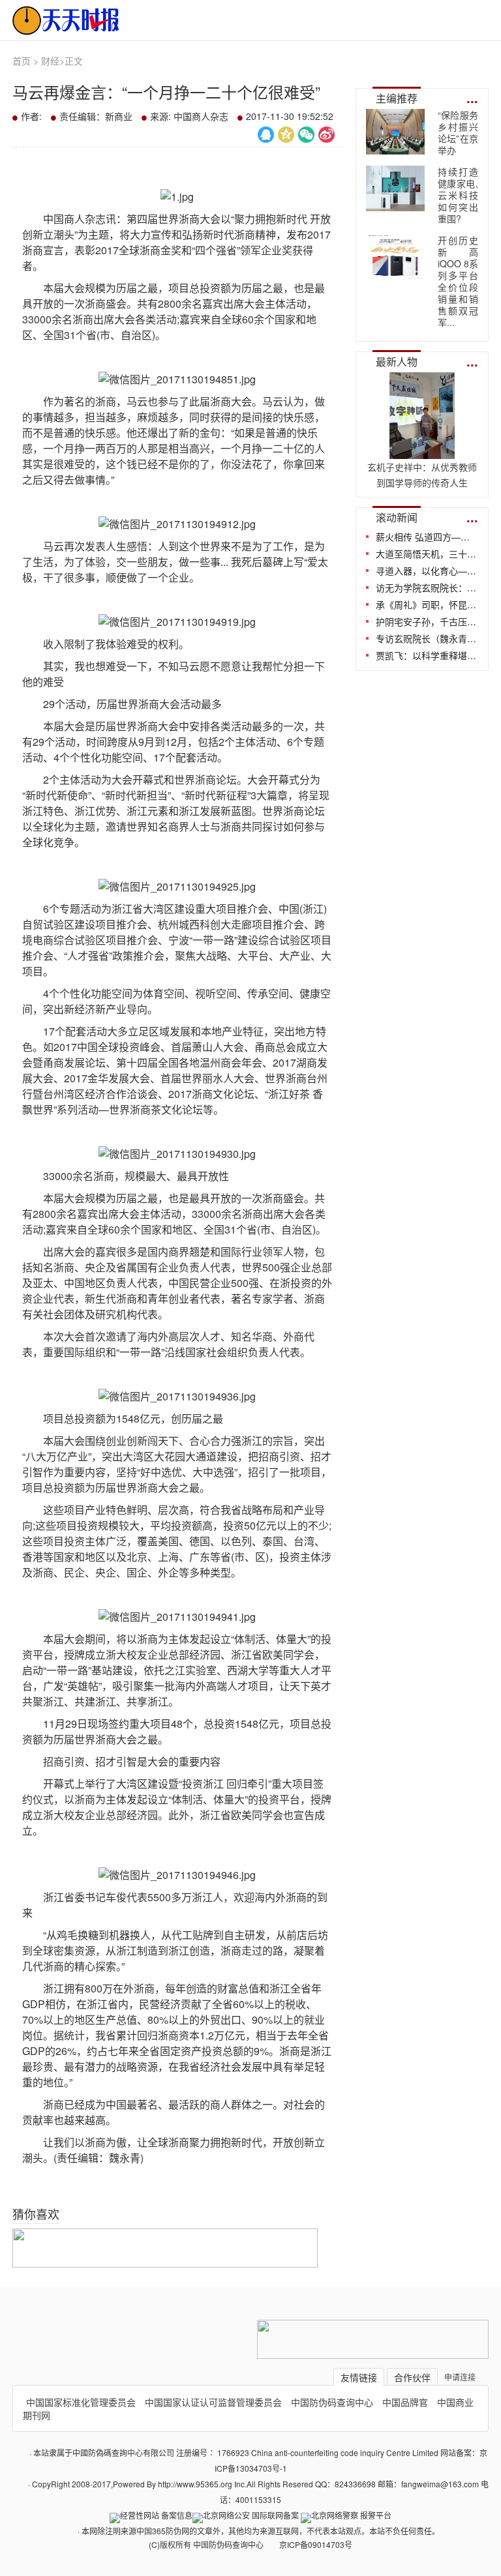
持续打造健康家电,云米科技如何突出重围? (458, 195)
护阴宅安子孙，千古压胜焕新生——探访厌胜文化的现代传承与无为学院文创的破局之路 (427, 621)
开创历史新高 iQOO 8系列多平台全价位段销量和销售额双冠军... (458, 281)
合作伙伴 (412, 2377)
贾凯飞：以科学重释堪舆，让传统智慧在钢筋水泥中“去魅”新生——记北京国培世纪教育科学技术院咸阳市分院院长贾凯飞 (427, 655)
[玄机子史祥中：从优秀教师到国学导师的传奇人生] (422, 451)
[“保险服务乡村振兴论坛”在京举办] (395, 132)
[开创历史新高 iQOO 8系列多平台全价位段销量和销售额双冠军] (395, 257)
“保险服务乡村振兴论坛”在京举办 (458, 132)
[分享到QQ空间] (286, 135)
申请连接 (460, 2377)
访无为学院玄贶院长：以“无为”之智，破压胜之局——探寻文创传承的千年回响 (427, 587)
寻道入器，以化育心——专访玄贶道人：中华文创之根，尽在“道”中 (427, 570)
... (472, 97)
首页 (22, 61)
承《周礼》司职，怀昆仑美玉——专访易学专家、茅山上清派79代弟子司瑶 (427, 604)
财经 (50, 61)
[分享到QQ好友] (266, 135)
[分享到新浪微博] (326, 135)
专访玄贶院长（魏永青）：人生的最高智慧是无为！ (427, 638)
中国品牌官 (405, 2402)
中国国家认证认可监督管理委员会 (213, 2402)
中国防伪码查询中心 (332, 2402)
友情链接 (359, 2377)
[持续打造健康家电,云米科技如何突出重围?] (395, 188)
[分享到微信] (306, 135)
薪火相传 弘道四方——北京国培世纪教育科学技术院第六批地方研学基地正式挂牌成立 (427, 537)
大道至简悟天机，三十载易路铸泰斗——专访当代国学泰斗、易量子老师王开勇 (427, 554)
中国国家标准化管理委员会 (81, 2402)
